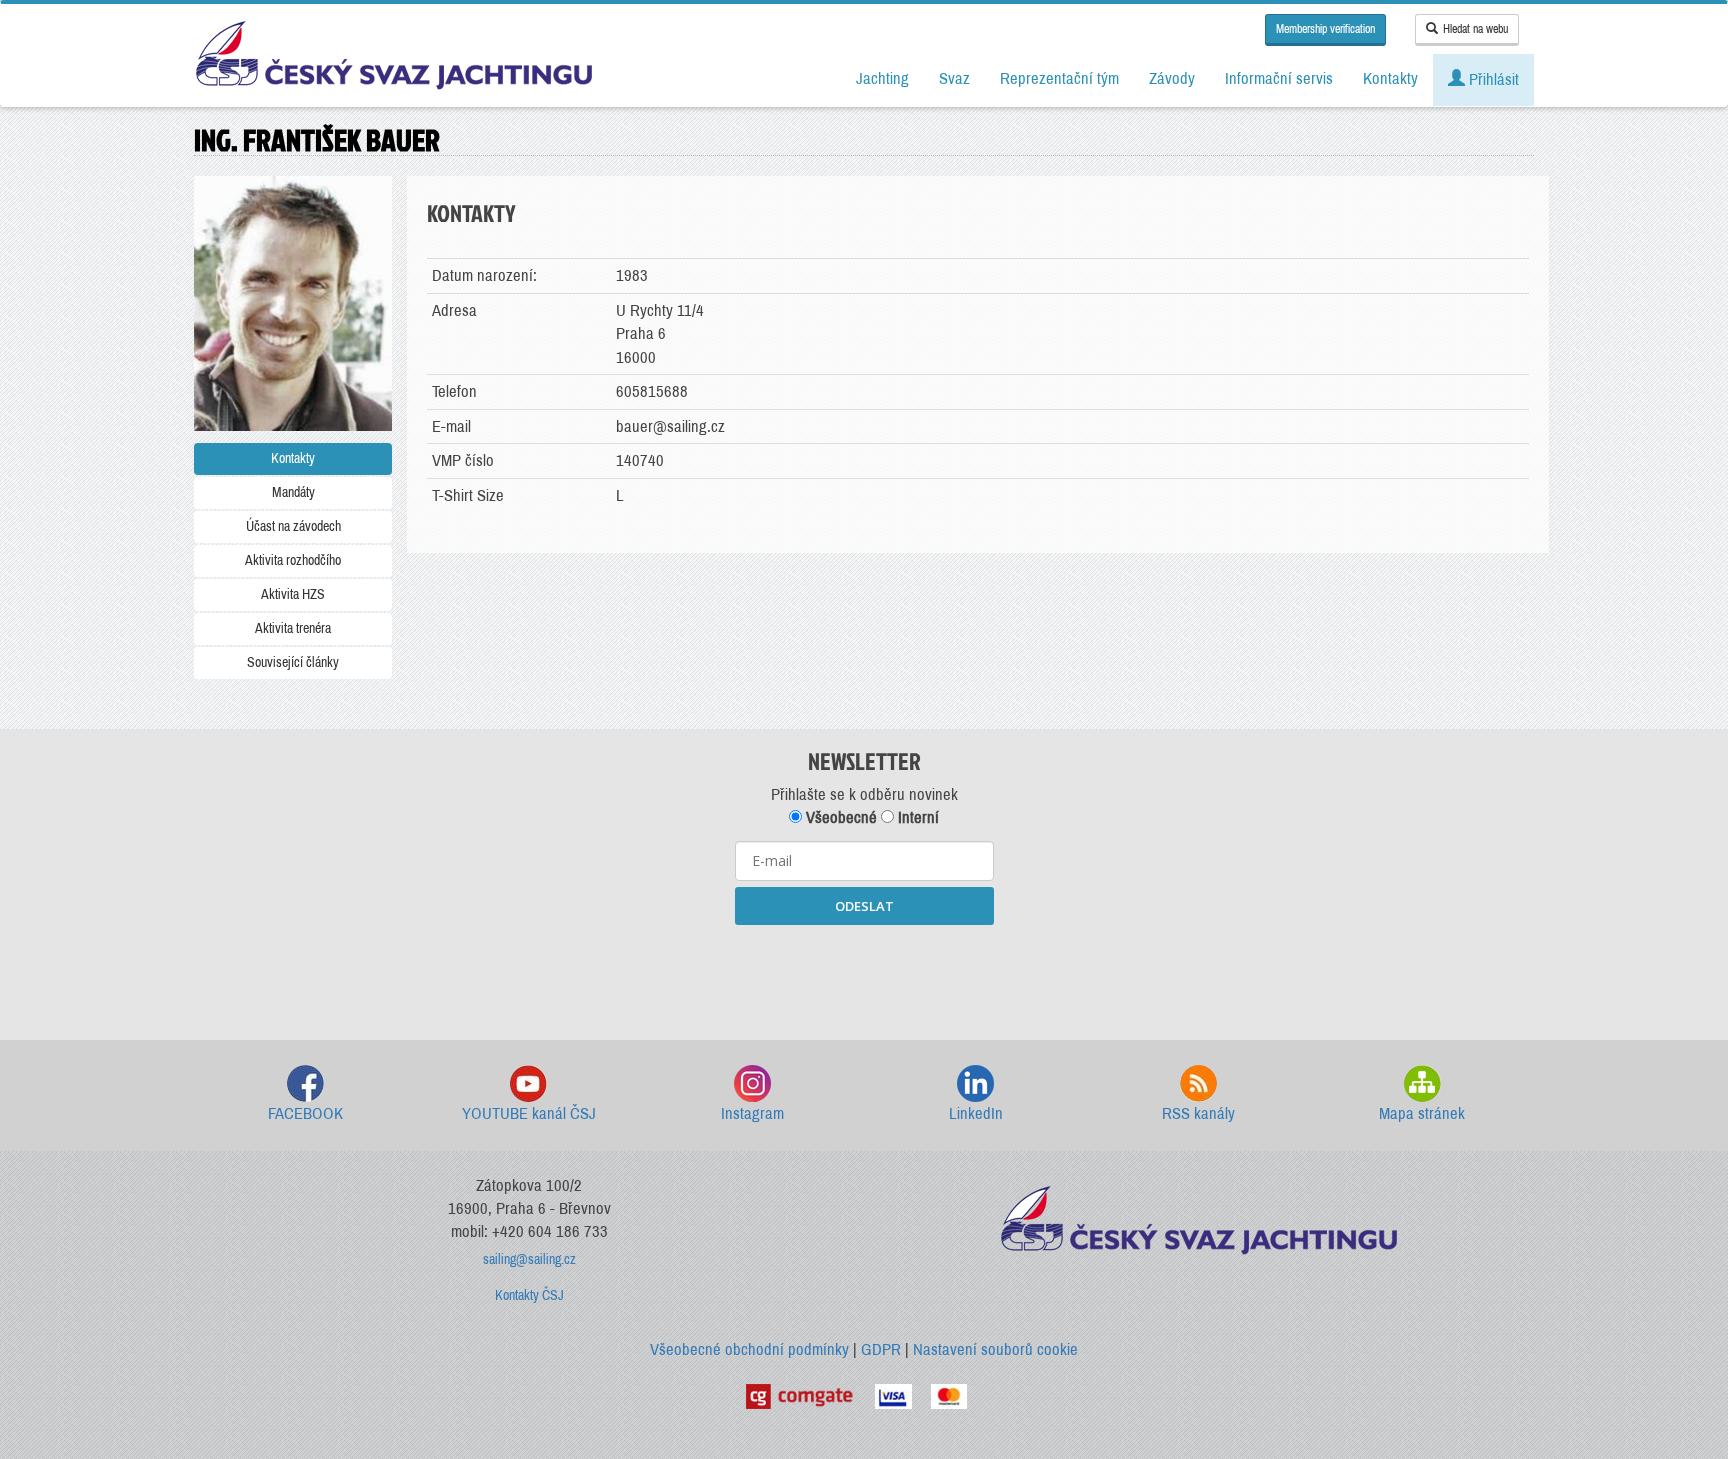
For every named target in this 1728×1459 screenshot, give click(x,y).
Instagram (752, 1113)
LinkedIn (976, 1113)
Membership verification (1325, 29)
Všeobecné (839, 817)
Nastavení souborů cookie (995, 1349)
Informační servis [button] (1279, 78)
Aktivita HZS (293, 594)
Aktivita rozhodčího (293, 560)
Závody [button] (1172, 78)
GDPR (881, 1349)
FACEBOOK (305, 1113)
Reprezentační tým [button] (1059, 78)
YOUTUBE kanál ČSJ (529, 1113)
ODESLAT (864, 906)
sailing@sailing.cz (529, 1259)
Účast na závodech (293, 526)
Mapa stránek (1422, 1113)
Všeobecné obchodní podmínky (749, 1349)
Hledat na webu (1475, 29)
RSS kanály (1198, 1113)
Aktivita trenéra (293, 628)
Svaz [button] (954, 78)
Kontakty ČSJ (529, 1295)
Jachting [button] (882, 78)
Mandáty (293, 492)
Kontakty (293, 458)
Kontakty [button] (1390, 78)
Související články (293, 662)
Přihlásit (1492, 79)
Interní (916, 817)
